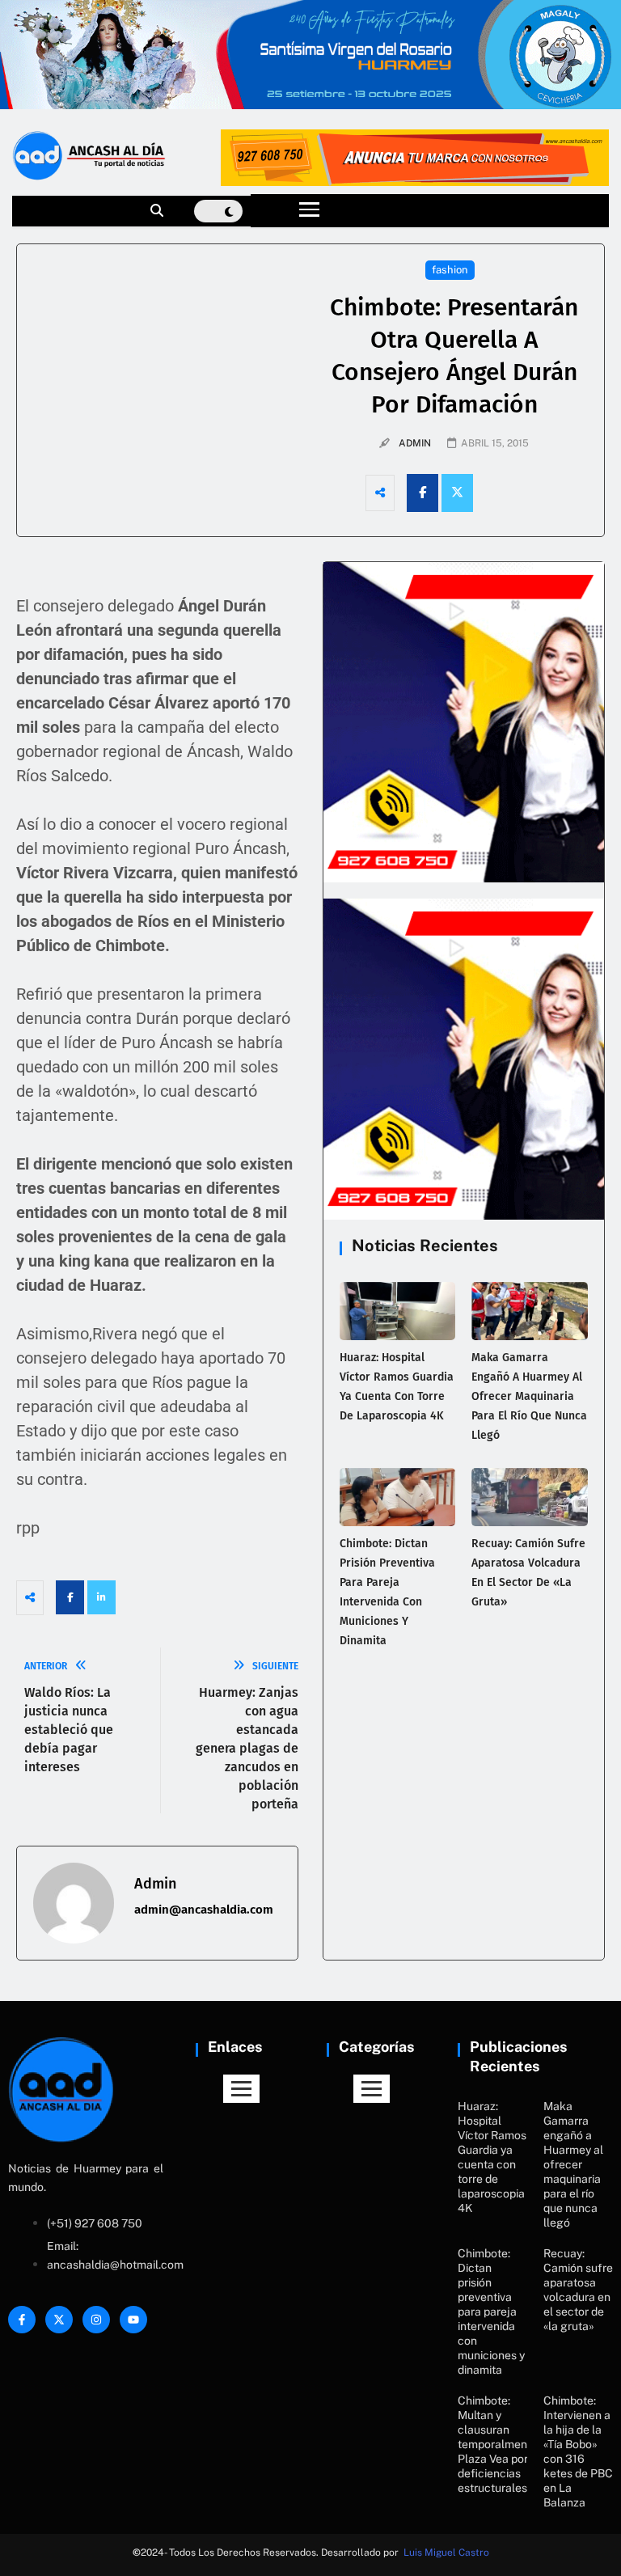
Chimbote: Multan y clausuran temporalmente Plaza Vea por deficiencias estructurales (498, 2444)
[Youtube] (133, 2320)
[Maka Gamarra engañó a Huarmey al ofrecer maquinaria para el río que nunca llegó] (530, 1311)
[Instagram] (96, 2320)
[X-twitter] (59, 2320)
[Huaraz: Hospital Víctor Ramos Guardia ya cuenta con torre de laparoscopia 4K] (398, 1311)
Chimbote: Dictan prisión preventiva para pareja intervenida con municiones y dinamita (491, 2312)
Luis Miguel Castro (446, 2553)
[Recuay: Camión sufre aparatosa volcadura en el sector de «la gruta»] (530, 1497)
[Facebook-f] (22, 2320)
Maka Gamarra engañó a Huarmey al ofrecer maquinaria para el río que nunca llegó (529, 1396)
